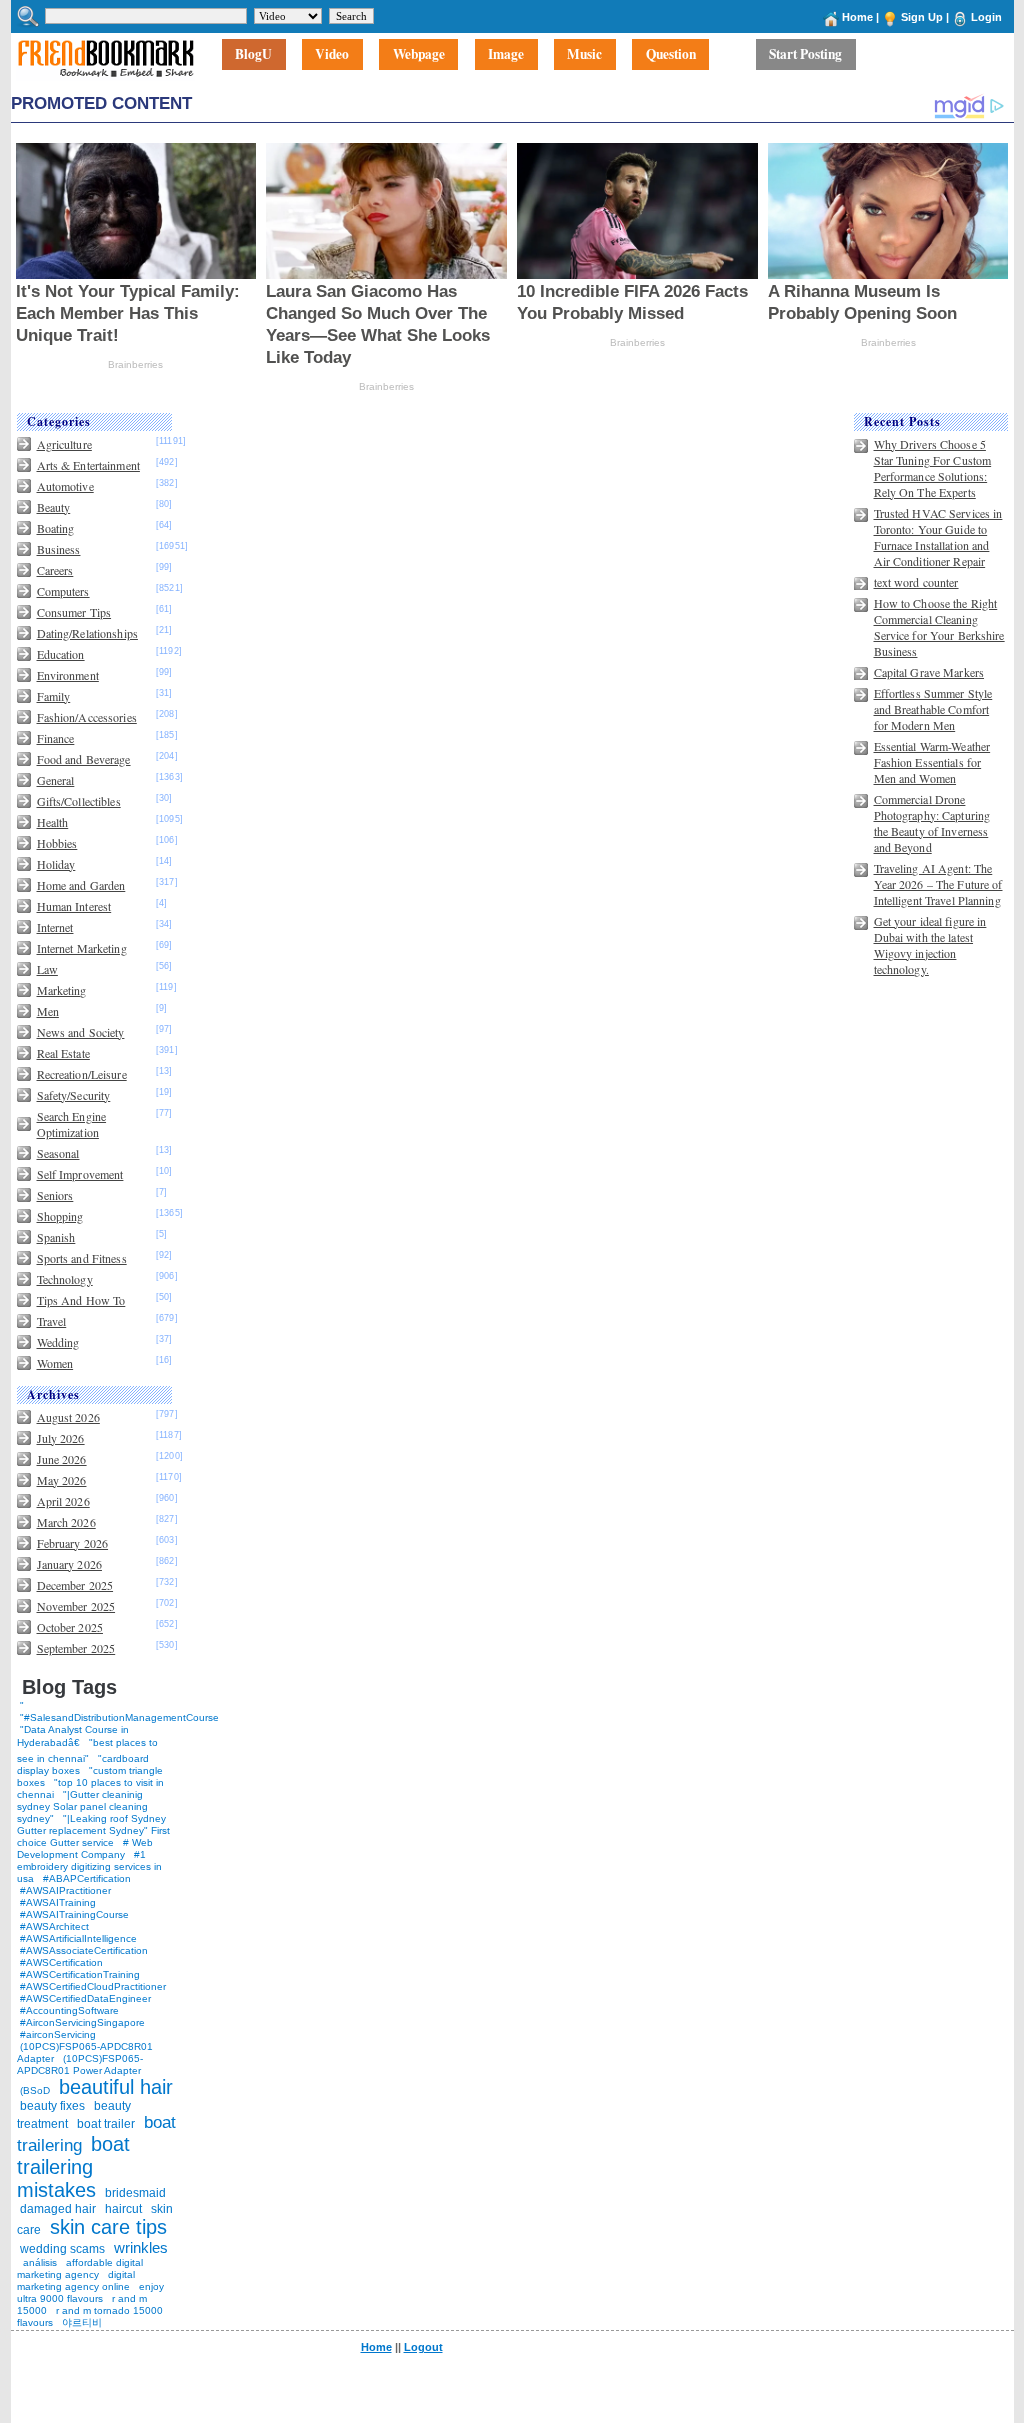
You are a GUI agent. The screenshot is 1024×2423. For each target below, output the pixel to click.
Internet (55, 927)
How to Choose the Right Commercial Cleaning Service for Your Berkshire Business (939, 627)
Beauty (54, 507)
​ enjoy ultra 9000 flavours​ (90, 2292)
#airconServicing (58, 2034)
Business (59, 549)
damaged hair (58, 2209)
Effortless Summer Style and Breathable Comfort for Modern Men (933, 709)
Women (55, 1363)
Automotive (65, 486)
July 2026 (61, 1438)
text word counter (916, 582)
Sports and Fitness (82, 1258)
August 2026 (68, 1417)
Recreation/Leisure (82, 1074)
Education (61, 654)
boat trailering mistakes (73, 2167)
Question (671, 55)
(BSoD (35, 2090)
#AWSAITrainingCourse (74, 1914)
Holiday (56, 864)
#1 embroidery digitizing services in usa (89, 1866)
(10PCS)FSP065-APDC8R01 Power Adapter (80, 2064)
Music (584, 55)
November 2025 (76, 1606)
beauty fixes (52, 2106)
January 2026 (69, 1564)
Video (332, 55)
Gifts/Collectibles (79, 801)
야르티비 (82, 2322)
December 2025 (75, 1585)
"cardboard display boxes (83, 1764)
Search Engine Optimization (72, 1124)
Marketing (62, 990)
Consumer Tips (74, 612)
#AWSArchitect (54, 1926)
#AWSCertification (61, 1962)
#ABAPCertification (87, 1878)
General (56, 780)
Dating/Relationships (87, 633)
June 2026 (62, 1459)
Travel (52, 1321)
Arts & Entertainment (88, 465)
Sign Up (922, 17)
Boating (56, 528)
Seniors (55, 1195)
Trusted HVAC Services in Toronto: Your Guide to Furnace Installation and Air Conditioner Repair (938, 537)
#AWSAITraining (58, 1902)
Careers (55, 570)
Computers (63, 591)
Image (506, 55)
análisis (38, 2262)
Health (53, 822)
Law (47, 969)
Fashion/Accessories (87, 717)
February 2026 (73, 1543)
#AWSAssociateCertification (84, 1950)
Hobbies (57, 843)
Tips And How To (81, 1300)
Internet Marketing (82, 948)
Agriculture (64, 444)
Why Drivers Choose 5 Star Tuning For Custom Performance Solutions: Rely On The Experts (933, 468)
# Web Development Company (85, 1848)
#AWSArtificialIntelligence (78, 1938)
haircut (123, 2209)
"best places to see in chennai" (87, 1750)
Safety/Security (74, 1095)
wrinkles (141, 2247)
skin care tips (108, 2227)
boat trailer (106, 2124)
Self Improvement (80, 1174)
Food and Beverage (84, 759)
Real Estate (63, 1053)
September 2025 (76, 1648)
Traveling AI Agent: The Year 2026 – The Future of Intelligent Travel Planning (938, 884)
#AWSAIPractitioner (65, 1890)
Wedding (58, 1342)
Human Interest (74, 906)
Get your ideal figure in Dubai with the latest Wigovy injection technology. (930, 945)
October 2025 (70, 1627)
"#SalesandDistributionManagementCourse (119, 1717)
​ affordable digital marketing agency (80, 2268)
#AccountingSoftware (69, 2010)
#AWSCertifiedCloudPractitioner (93, 1986)
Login (986, 17)
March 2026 (66, 1522)
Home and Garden (81, 885)
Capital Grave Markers (929, 672)
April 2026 (63, 1501)
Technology (65, 1279)
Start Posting (805, 55)
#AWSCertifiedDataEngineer (85, 1998)
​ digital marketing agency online (76, 2280)
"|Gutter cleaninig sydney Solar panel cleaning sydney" (82, 1806)
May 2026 (62, 1480)
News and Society (81, 1032)
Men (48, 1011)
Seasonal (58, 1153)
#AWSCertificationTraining (80, 1974)
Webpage (419, 55)
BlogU (253, 55)
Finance (56, 738)
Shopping (60, 1216)
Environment (68, 675)
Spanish (56, 1237)
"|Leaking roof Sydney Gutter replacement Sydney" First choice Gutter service (93, 1830)
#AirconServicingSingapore (82, 2022)
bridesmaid (135, 2193)
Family (54, 696)
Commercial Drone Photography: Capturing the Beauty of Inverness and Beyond (932, 823)
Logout (423, 2347)
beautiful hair (116, 2087)
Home (857, 17)
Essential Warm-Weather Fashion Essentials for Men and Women (932, 762)
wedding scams (62, 2249)
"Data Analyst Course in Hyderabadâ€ (73, 1736)
